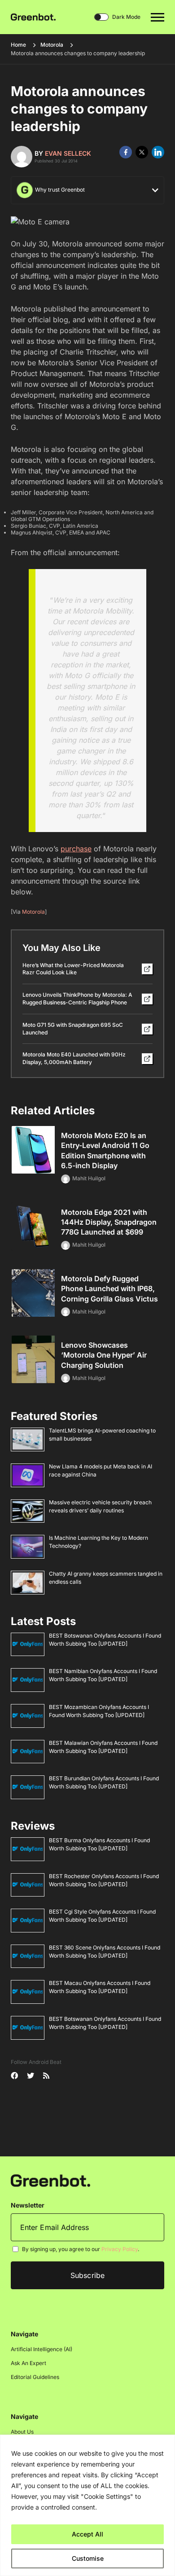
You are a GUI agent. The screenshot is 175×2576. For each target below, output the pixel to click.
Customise (88, 2558)
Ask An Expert (28, 2363)
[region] (87, 2505)
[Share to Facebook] (126, 152)
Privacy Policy (120, 2249)
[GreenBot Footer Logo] (50, 2180)
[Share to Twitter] (142, 152)
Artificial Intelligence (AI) (42, 2349)
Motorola (52, 45)
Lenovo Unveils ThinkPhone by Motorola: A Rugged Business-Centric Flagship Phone (77, 999)
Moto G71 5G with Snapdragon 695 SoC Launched (73, 1029)
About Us (22, 2432)
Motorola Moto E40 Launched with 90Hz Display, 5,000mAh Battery (74, 1058)
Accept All (87, 2534)
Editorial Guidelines (35, 2377)
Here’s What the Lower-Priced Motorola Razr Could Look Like (73, 969)
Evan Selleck (68, 153)
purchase (76, 849)
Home (18, 45)
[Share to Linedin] (158, 152)
